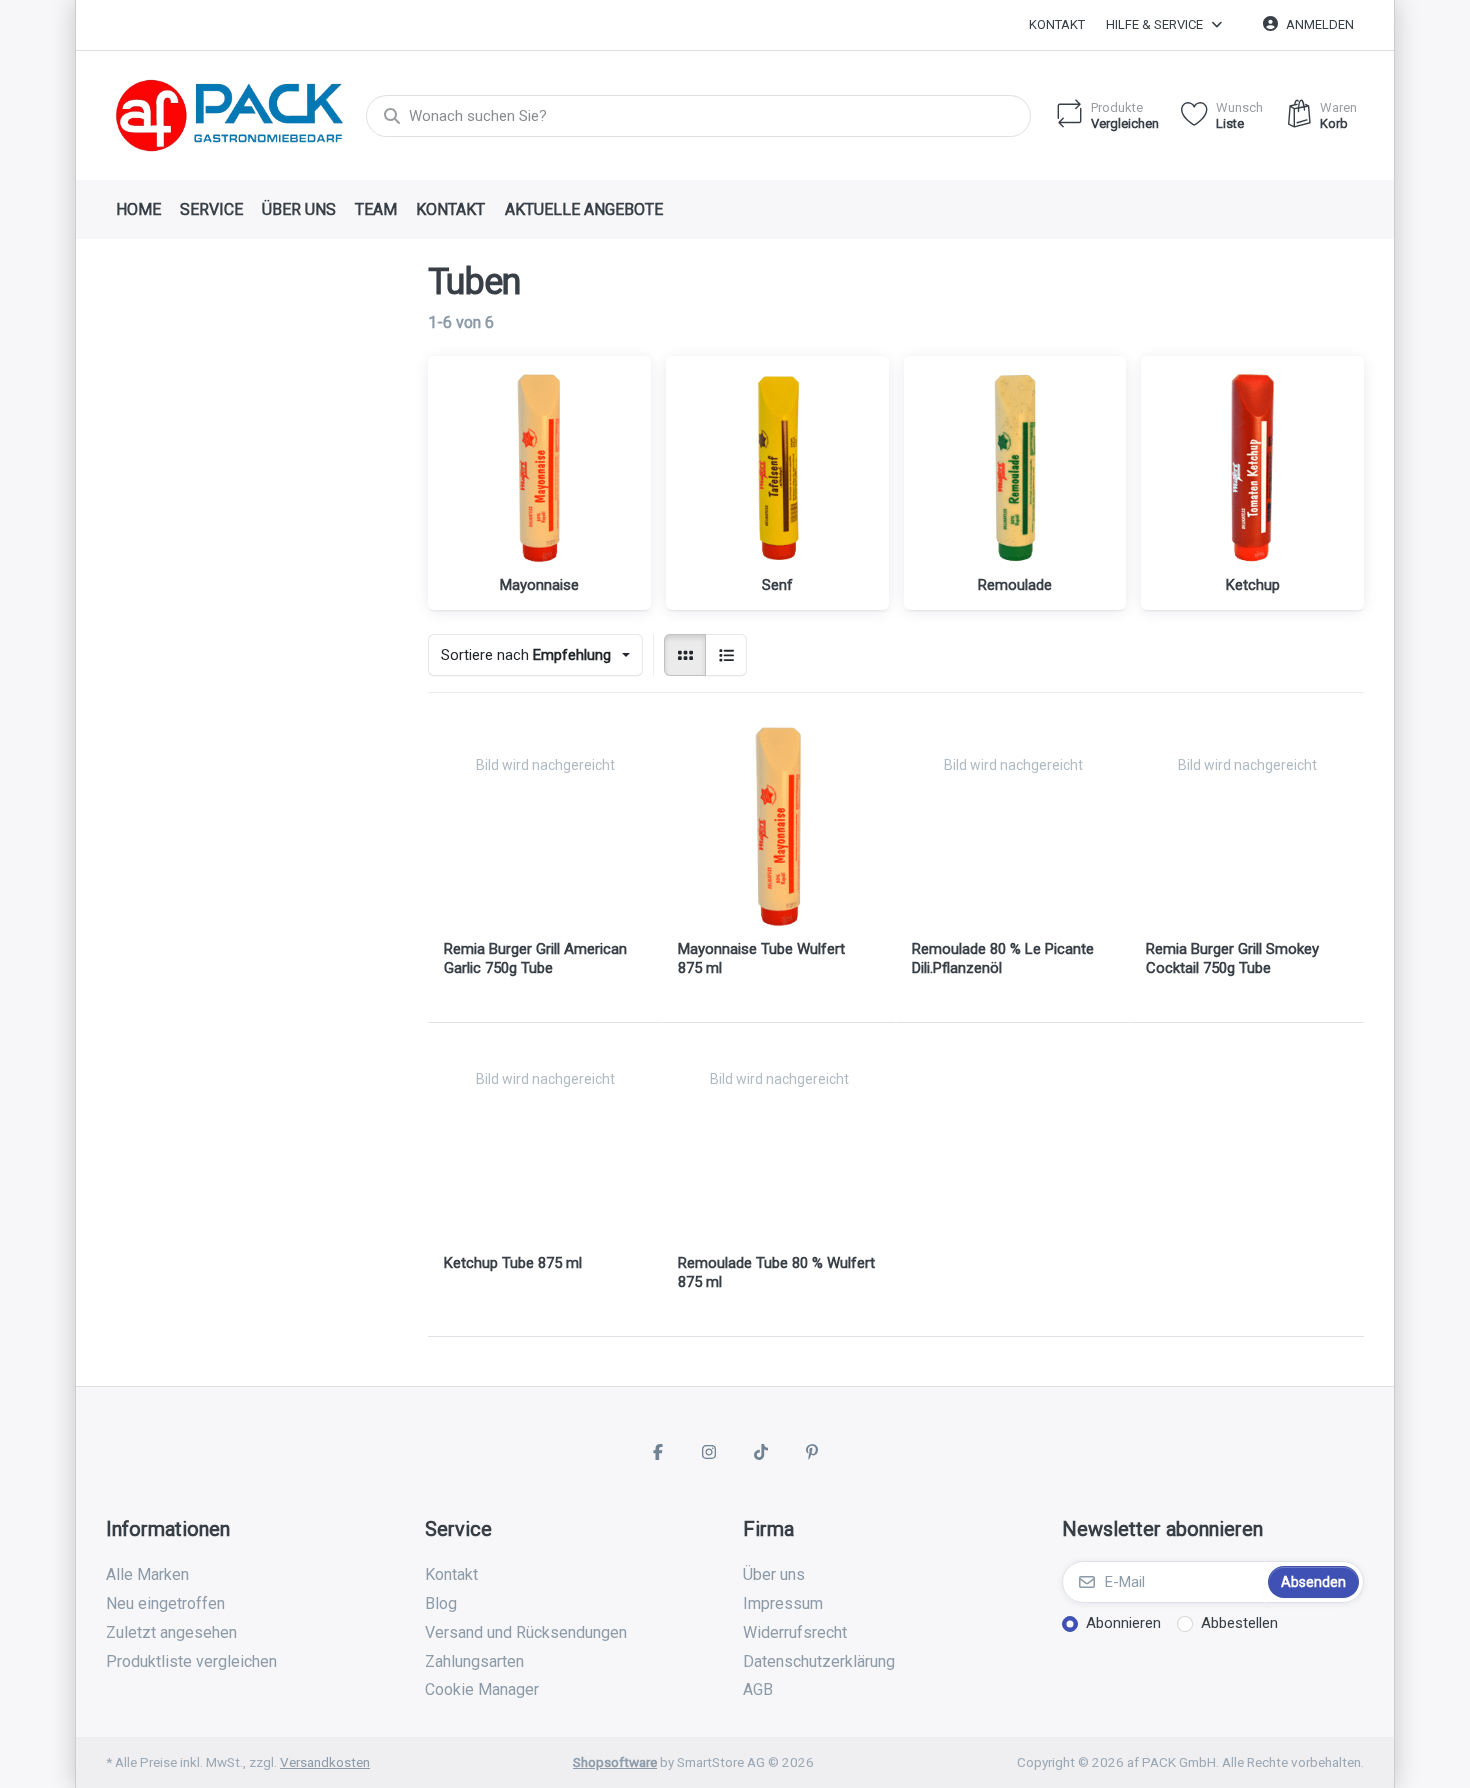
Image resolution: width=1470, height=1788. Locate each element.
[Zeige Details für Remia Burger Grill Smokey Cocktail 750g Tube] (1247, 826)
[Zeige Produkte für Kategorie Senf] (777, 467)
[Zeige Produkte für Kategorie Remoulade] (1015, 467)
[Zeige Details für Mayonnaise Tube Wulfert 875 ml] (779, 826)
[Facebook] (658, 1452)
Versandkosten (325, 1762)
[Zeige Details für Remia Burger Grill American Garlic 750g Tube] (545, 826)
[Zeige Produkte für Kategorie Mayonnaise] (539, 467)
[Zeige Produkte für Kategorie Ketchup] (1252, 467)
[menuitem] (138, 210)
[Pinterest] (813, 1452)
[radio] (685, 655)
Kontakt (1057, 24)
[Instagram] (709, 1452)
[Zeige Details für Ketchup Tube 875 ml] (545, 1140)
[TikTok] (761, 1452)
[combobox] (698, 116)
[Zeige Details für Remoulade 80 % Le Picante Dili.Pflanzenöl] (1013, 826)
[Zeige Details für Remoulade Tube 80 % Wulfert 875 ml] (779, 1140)
